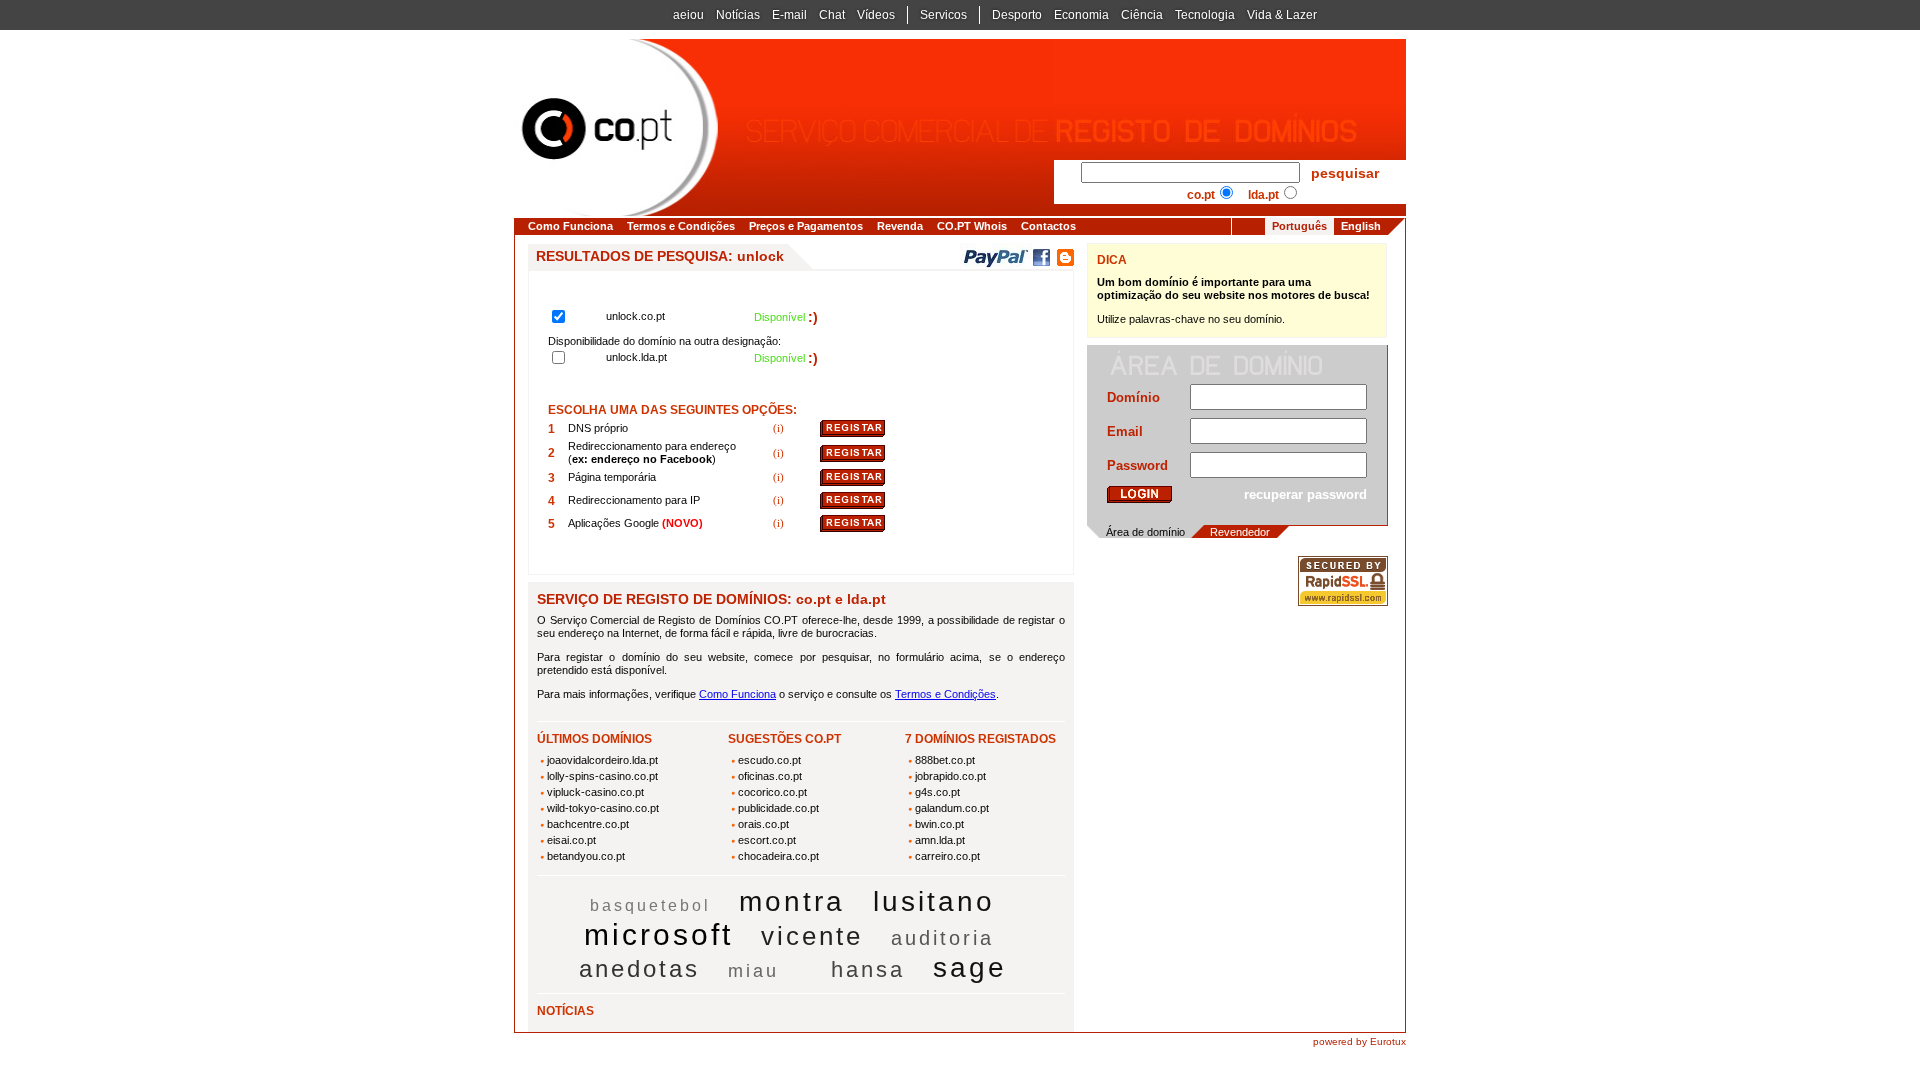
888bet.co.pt (945, 760)
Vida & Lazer (1282, 15)
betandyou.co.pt (586, 856)
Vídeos (876, 15)
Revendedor (1240, 532)
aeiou (688, 15)
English (1361, 226)
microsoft (658, 934)
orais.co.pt (763, 824)
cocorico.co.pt (772, 792)
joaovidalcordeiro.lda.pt (602, 760)
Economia (1081, 15)
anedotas (639, 968)
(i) (780, 428)
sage (970, 967)
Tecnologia (1205, 15)
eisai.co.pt (571, 840)
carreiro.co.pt (947, 856)
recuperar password (1305, 494)
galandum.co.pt (952, 808)
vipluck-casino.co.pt (595, 792)
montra (792, 901)
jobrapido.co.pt (950, 776)
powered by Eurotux (1359, 1041)
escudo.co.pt (769, 760)
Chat (832, 15)
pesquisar (1345, 173)
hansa (868, 969)
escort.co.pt (767, 840)
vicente (812, 936)
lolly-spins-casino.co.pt (602, 776)
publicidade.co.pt (778, 808)
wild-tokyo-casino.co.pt (603, 808)
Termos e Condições (681, 226)
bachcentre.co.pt (588, 824)
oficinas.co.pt (770, 776)
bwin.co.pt (939, 824)
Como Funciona (570, 226)
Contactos (1048, 226)
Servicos (943, 15)
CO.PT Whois (972, 226)
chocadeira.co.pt (778, 856)
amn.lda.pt (940, 840)
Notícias (738, 15)
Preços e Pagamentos (806, 226)
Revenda (900, 226)
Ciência (1142, 15)
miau (753, 971)
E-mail (789, 15)
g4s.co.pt (937, 792)
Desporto (1017, 15)
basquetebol (650, 905)
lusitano (934, 901)
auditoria (942, 938)
